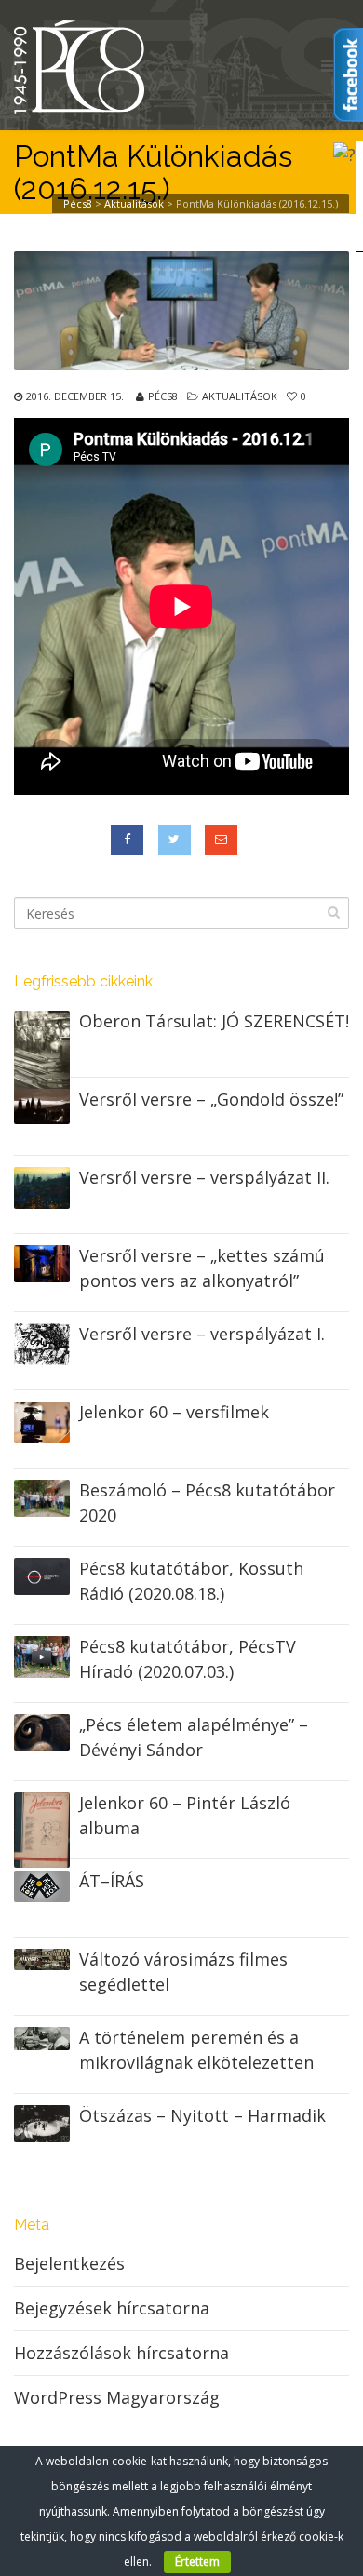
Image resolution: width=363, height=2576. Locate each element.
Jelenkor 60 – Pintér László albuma (185, 1815)
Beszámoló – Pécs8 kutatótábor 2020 (207, 1503)
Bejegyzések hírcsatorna (112, 2308)
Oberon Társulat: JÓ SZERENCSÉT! (214, 1021)
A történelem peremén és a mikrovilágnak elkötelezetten (196, 2050)
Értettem (197, 2562)
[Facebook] (127, 840)
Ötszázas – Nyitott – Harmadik (202, 2115)
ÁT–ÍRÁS (112, 1881)
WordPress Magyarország (117, 2397)
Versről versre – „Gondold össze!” (211, 1099)
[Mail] (221, 840)
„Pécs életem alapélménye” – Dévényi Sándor (194, 1737)
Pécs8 (163, 396)
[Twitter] (175, 840)
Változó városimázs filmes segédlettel (183, 1972)
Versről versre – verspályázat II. (204, 1177)
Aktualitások (240, 396)
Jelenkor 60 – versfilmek (174, 1412)
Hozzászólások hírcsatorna (121, 2353)
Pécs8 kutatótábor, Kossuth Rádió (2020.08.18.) (191, 1581)
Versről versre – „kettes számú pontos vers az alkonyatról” (202, 1268)
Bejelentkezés (69, 2263)
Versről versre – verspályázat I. (202, 1334)
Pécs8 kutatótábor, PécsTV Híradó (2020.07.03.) (188, 1659)
